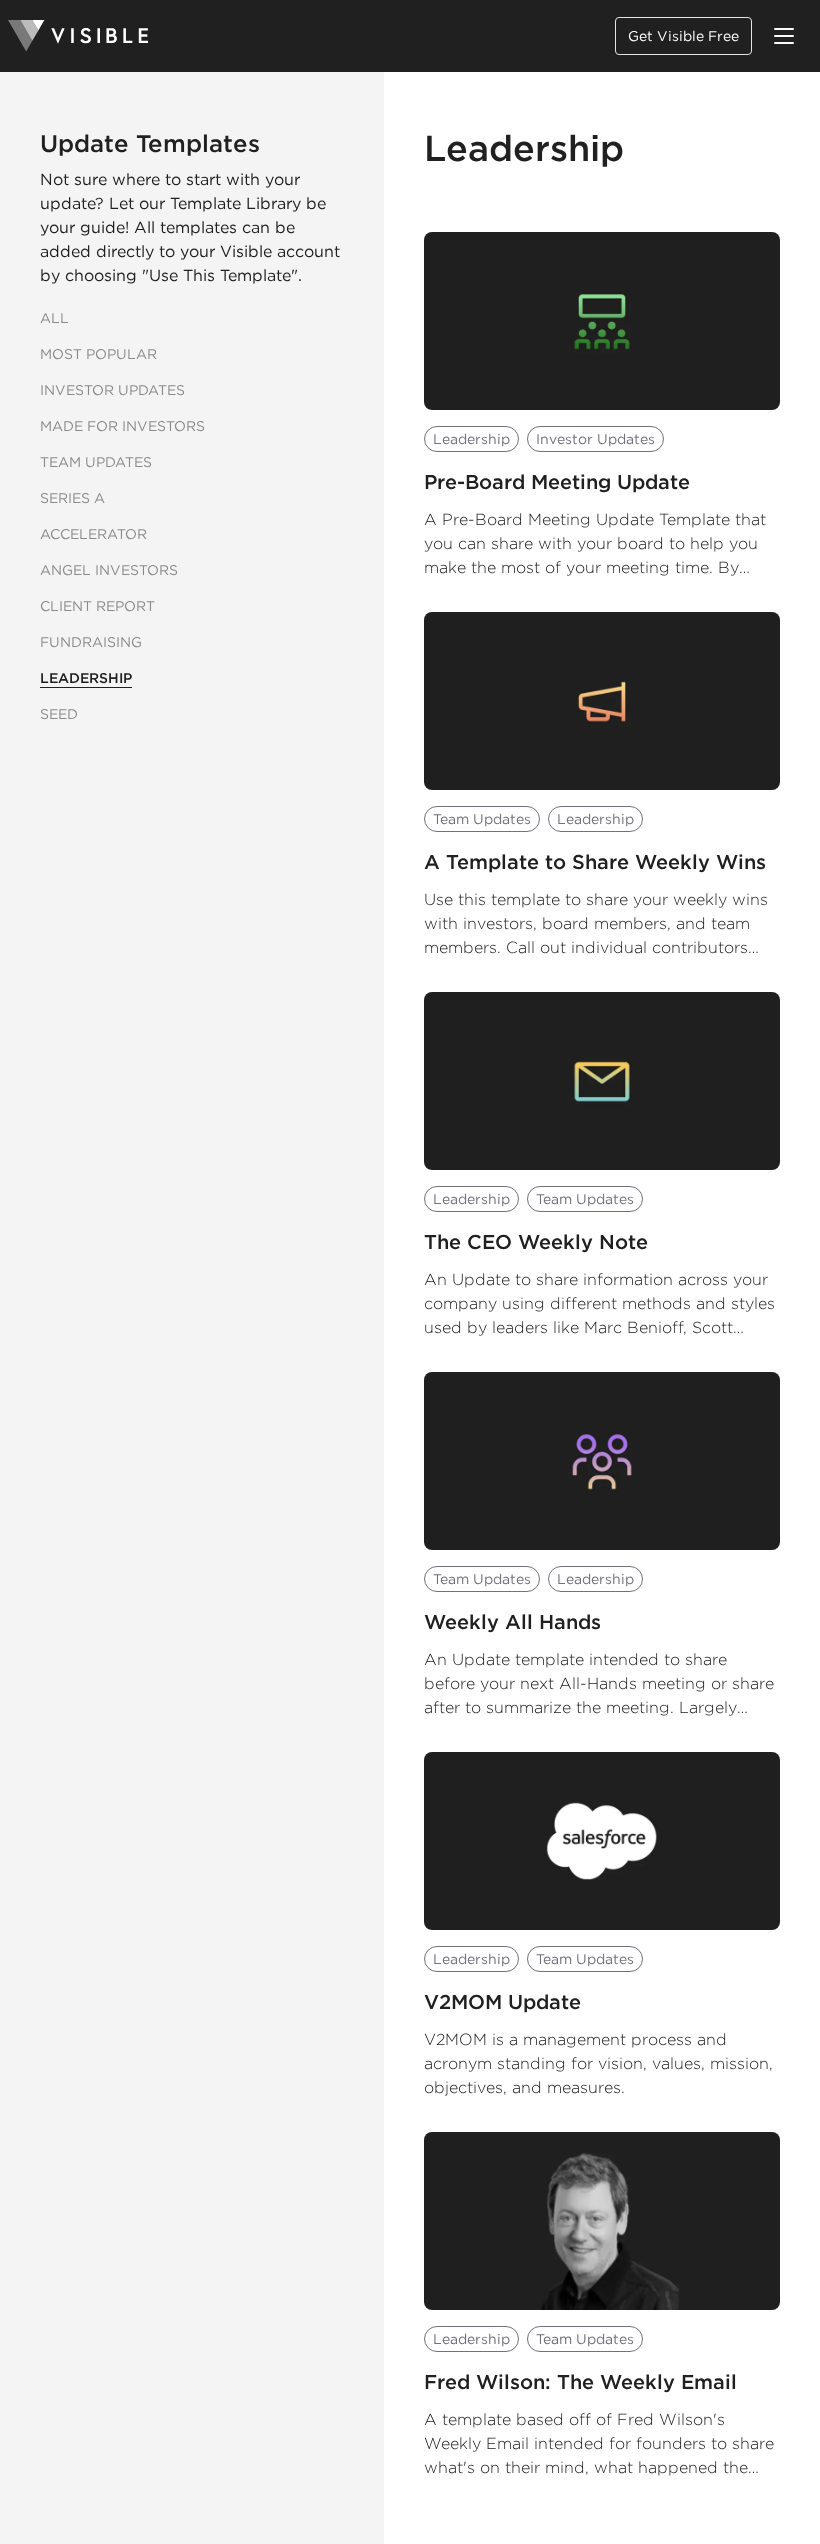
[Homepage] (78, 36)
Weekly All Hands (512, 1622)
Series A (72, 498)
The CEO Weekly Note (536, 1242)
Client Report (97, 606)
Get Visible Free (683, 36)
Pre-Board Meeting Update (557, 482)
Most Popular (98, 354)
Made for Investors (122, 426)
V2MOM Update (502, 2002)
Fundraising (91, 642)
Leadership (86, 678)
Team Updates (96, 462)
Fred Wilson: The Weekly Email (580, 2382)
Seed (59, 714)
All (54, 318)
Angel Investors (109, 570)
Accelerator (93, 534)
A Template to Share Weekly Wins (595, 862)
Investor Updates (112, 390)
